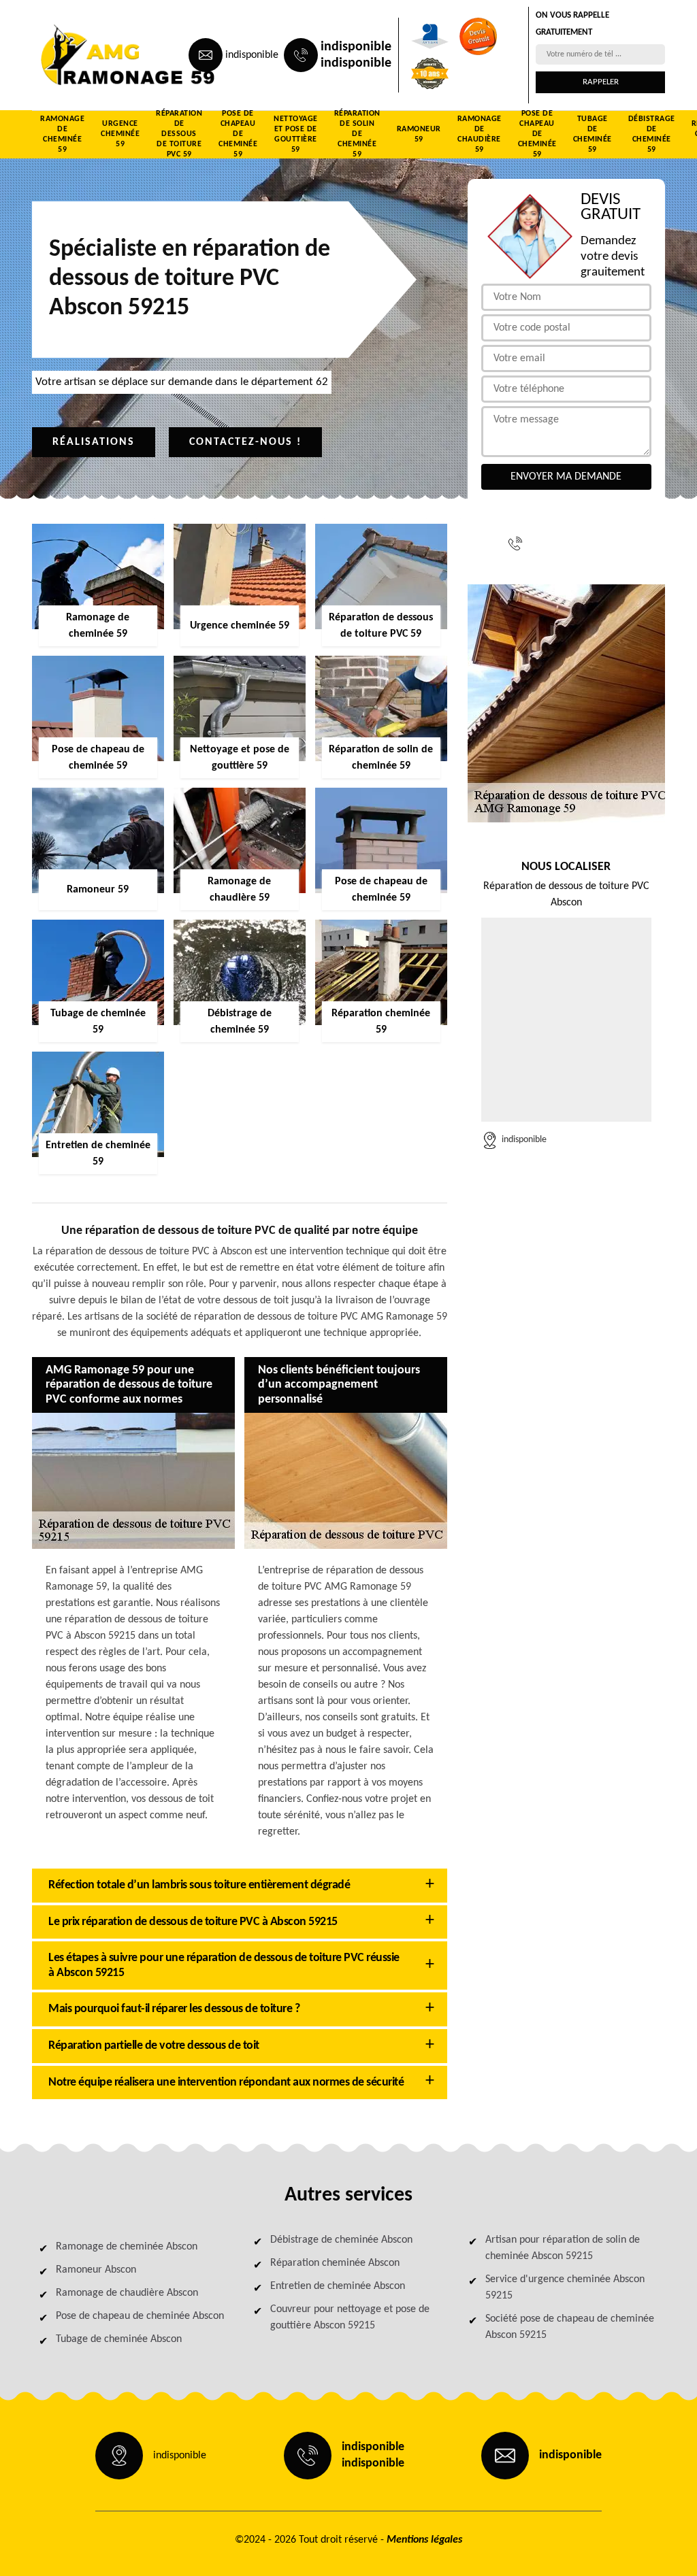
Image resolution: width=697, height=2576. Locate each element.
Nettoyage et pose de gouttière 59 (296, 135)
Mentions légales (424, 2540)
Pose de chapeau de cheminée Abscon (140, 2316)
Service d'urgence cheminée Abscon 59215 (565, 2288)
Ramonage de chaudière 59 (480, 135)
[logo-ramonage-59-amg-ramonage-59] (94, 55)
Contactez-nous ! (245, 442)
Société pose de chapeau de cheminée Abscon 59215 (570, 2327)
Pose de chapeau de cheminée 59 (238, 135)
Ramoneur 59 (419, 134)
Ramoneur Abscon (96, 2270)
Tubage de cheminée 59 (593, 135)
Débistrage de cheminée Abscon (341, 2240)
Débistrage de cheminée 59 (652, 135)
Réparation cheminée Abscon (335, 2263)
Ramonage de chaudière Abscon (127, 2293)
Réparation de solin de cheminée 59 (357, 135)
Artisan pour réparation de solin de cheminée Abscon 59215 (563, 2248)
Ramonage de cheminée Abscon (127, 2247)
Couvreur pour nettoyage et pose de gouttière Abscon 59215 (350, 2318)
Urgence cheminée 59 (120, 134)
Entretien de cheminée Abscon (338, 2286)
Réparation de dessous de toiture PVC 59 (179, 135)
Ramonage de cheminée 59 (62, 135)
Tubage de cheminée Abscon (119, 2339)
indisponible (252, 55)
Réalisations (94, 442)
